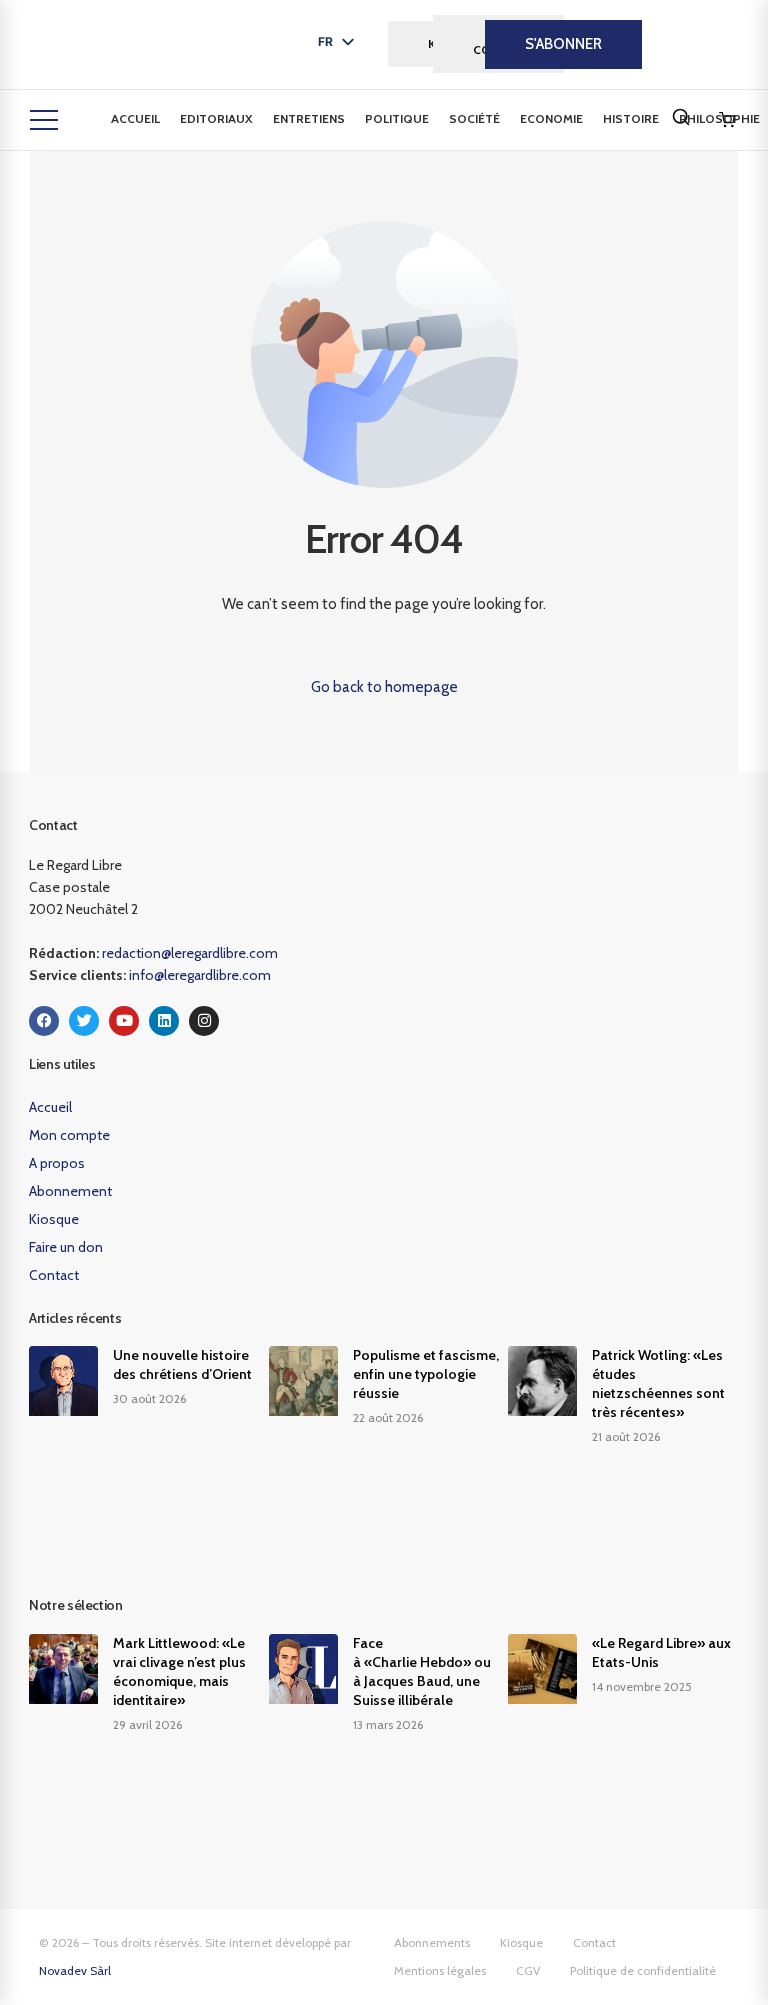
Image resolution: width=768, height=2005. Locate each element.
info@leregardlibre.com (200, 975)
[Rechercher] (681, 117)
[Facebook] (44, 1021)
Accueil (135, 118)
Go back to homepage (384, 687)
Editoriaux (216, 118)
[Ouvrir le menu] (44, 120)
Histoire (631, 118)
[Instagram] (204, 1021)
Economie (551, 118)
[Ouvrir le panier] (727, 120)
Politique (397, 118)
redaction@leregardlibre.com (190, 953)
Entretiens (309, 118)
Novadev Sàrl (75, 1970)
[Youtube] (124, 1021)
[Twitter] (84, 1021)
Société (474, 118)
